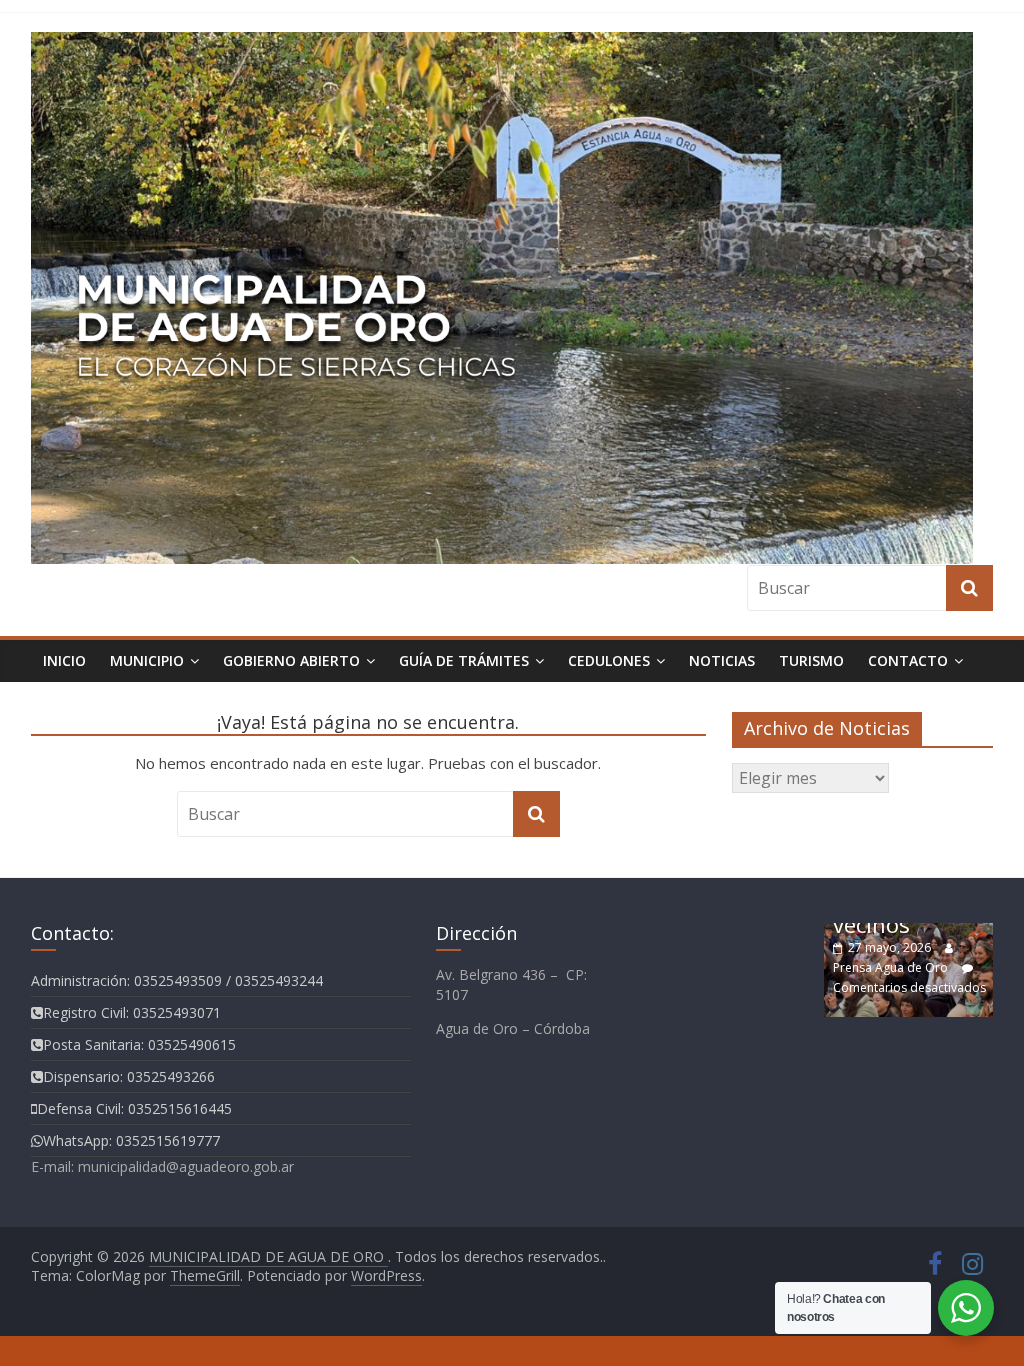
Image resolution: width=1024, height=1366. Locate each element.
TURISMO (811, 660)
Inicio (64, 660)
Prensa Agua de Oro (890, 967)
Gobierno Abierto (291, 660)
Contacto (908, 660)
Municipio (147, 660)
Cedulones (609, 660)
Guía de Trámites (464, 660)
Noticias (722, 660)
